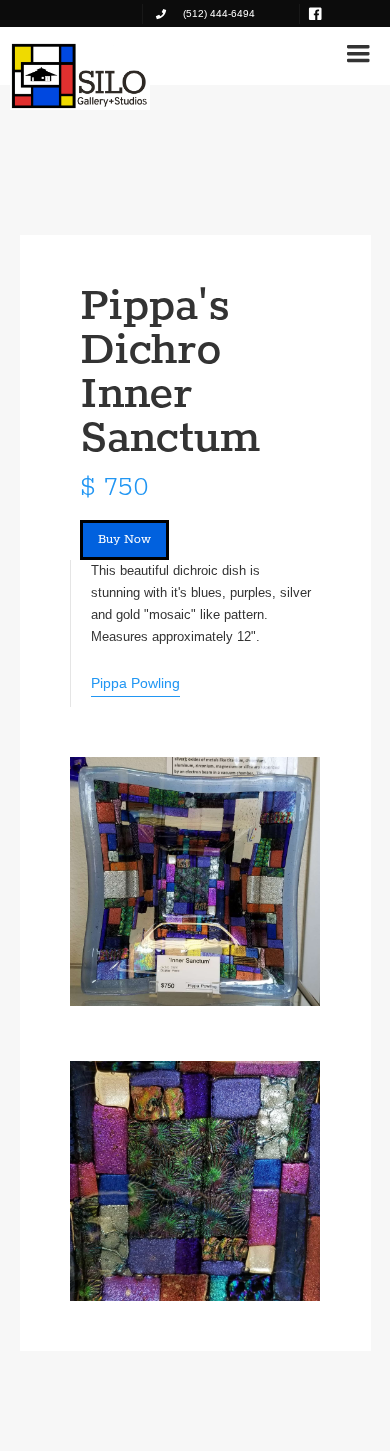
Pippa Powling (135, 683)
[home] (80, 76)
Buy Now (124, 539)
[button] (358, 54)
